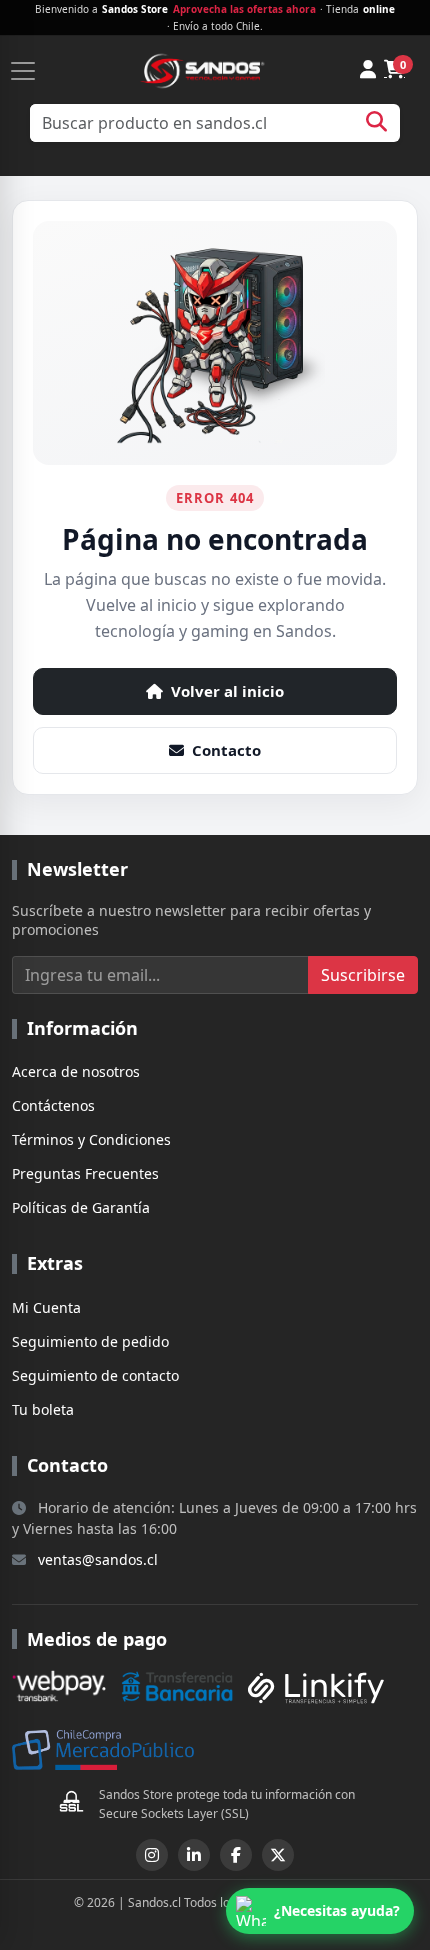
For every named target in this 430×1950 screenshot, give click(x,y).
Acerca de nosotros (76, 1071)
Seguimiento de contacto (95, 1375)
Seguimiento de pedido (90, 1341)
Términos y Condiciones (91, 1139)
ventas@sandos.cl (98, 1559)
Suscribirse (363, 975)
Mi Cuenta (46, 1307)
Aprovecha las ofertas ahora (244, 9)
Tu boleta (43, 1409)
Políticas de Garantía (81, 1207)
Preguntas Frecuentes (85, 1173)
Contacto (226, 750)
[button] (320, 1911)
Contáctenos (53, 1105)
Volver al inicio (227, 691)
